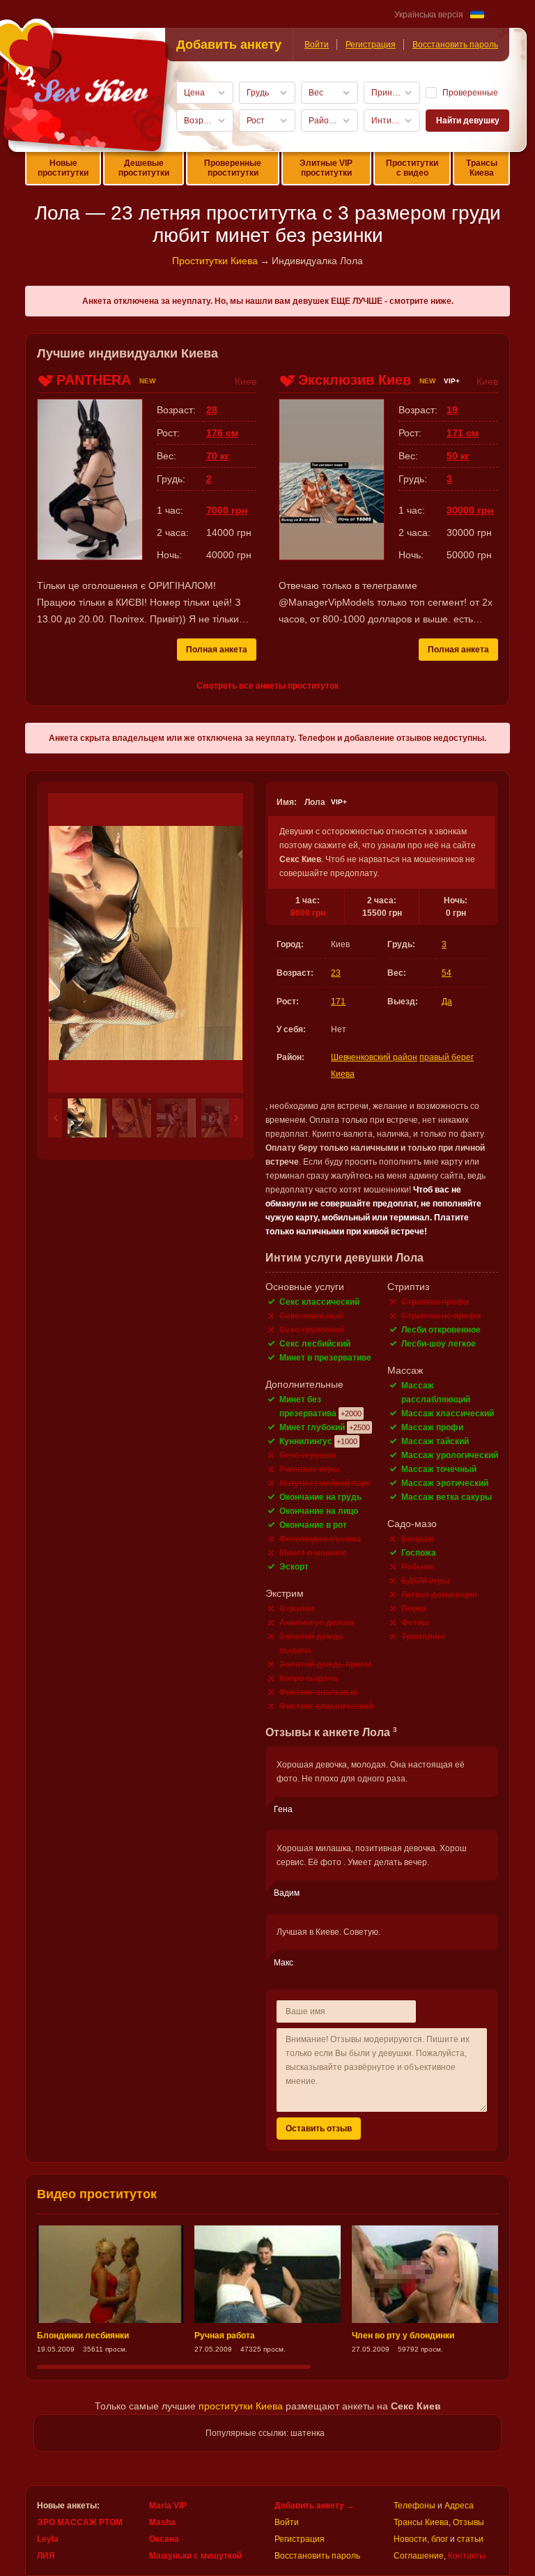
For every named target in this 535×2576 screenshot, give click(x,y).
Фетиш (415, 1623)
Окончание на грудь (320, 1497)
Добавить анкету (229, 45)
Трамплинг (424, 1636)
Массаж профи (432, 1427)
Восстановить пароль (455, 45)
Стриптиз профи (435, 1302)
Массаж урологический (450, 1455)
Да (447, 1002)
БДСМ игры (425, 1581)
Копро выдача (309, 1678)
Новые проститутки (63, 168)
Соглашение (419, 2556)
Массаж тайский (435, 1441)
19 (452, 410)
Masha (162, 2522)
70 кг (218, 456)
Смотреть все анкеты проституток (267, 686)
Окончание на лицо (319, 1511)
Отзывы (468, 2522)
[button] (55, 1118)
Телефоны (414, 2506)
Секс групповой (312, 1330)
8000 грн (308, 913)
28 (212, 410)
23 (336, 973)
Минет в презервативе (325, 1358)
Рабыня (417, 1567)
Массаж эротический (445, 1483)
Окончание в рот (313, 1525)
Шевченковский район (374, 1057)
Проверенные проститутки (233, 168)
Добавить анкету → (315, 2506)
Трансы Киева (482, 168)
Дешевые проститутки (144, 168)
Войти (317, 45)
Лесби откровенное (441, 1330)
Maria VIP (168, 2506)
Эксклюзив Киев (355, 380)
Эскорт (294, 1567)
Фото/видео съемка (320, 1539)
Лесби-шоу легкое (439, 1344)
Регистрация (371, 45)
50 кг (458, 456)
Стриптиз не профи (441, 1316)
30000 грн (470, 510)
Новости (410, 2539)
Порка (414, 1609)
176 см (222, 433)
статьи (470, 2539)
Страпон (297, 1609)
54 (447, 973)
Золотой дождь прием (325, 1664)
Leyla (48, 2539)
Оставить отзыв (319, 2129)
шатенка (308, 2433)
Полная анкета (217, 650)
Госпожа (419, 1553)
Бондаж (418, 1539)
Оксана (164, 2539)
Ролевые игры (309, 1469)
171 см (463, 433)
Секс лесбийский (315, 1344)
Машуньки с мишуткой (195, 2556)
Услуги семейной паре (325, 1483)
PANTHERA (94, 380)
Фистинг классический (326, 1706)
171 (338, 1002)
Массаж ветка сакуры (447, 1497)
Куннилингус (306, 1441)
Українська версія (429, 15)
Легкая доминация (439, 1595)
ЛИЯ (46, 2556)
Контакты (467, 2556)
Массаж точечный (439, 1469)
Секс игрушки (308, 1455)
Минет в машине (313, 1553)
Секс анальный (311, 1316)
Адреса (459, 2506)
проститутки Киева (241, 2406)
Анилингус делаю (317, 1623)
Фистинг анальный (318, 1692)
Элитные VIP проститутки (326, 168)
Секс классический (319, 1302)
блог (440, 2539)
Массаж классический (448, 1413)
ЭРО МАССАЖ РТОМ (80, 2522)
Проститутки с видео (412, 168)
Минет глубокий (312, 1427)
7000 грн (227, 510)
